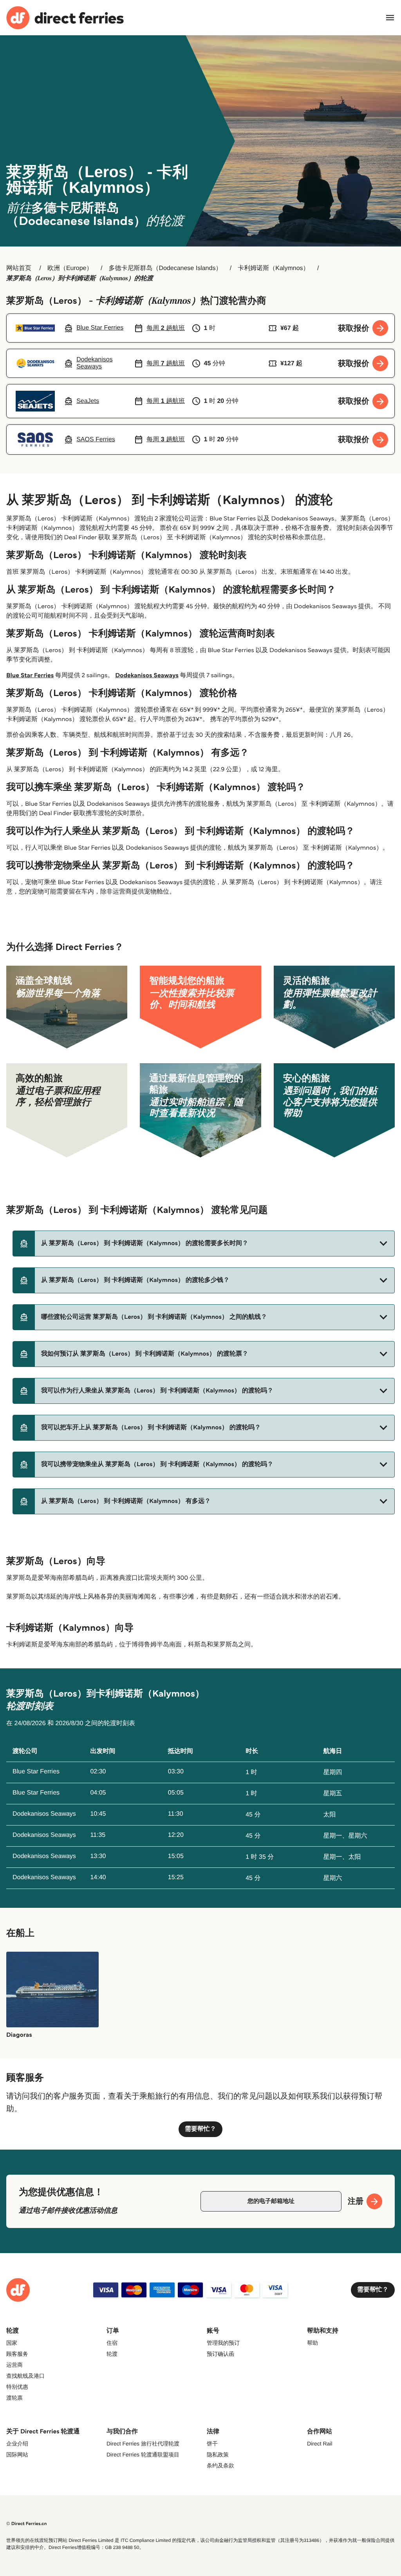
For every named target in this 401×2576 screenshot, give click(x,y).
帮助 (312, 2343)
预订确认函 (220, 2354)
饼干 (212, 2444)
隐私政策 (218, 2455)
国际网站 (17, 2455)
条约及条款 (220, 2465)
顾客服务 (17, 2354)
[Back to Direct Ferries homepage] (65, 18)
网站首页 (19, 268)
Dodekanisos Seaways (147, 675)
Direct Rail (320, 2444)
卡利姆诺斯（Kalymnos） (273, 268)
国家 (12, 2343)
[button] (204, 1244)
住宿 (112, 2343)
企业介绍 (17, 2444)
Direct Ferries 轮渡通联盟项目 (143, 2455)
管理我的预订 (223, 2343)
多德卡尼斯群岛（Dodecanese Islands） (165, 268)
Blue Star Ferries (30, 675)
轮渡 (112, 2354)
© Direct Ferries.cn (27, 2524)
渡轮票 (14, 2398)
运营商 (14, 2365)
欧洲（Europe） (70, 268)
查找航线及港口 (25, 2376)
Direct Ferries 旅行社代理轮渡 (143, 2444)
